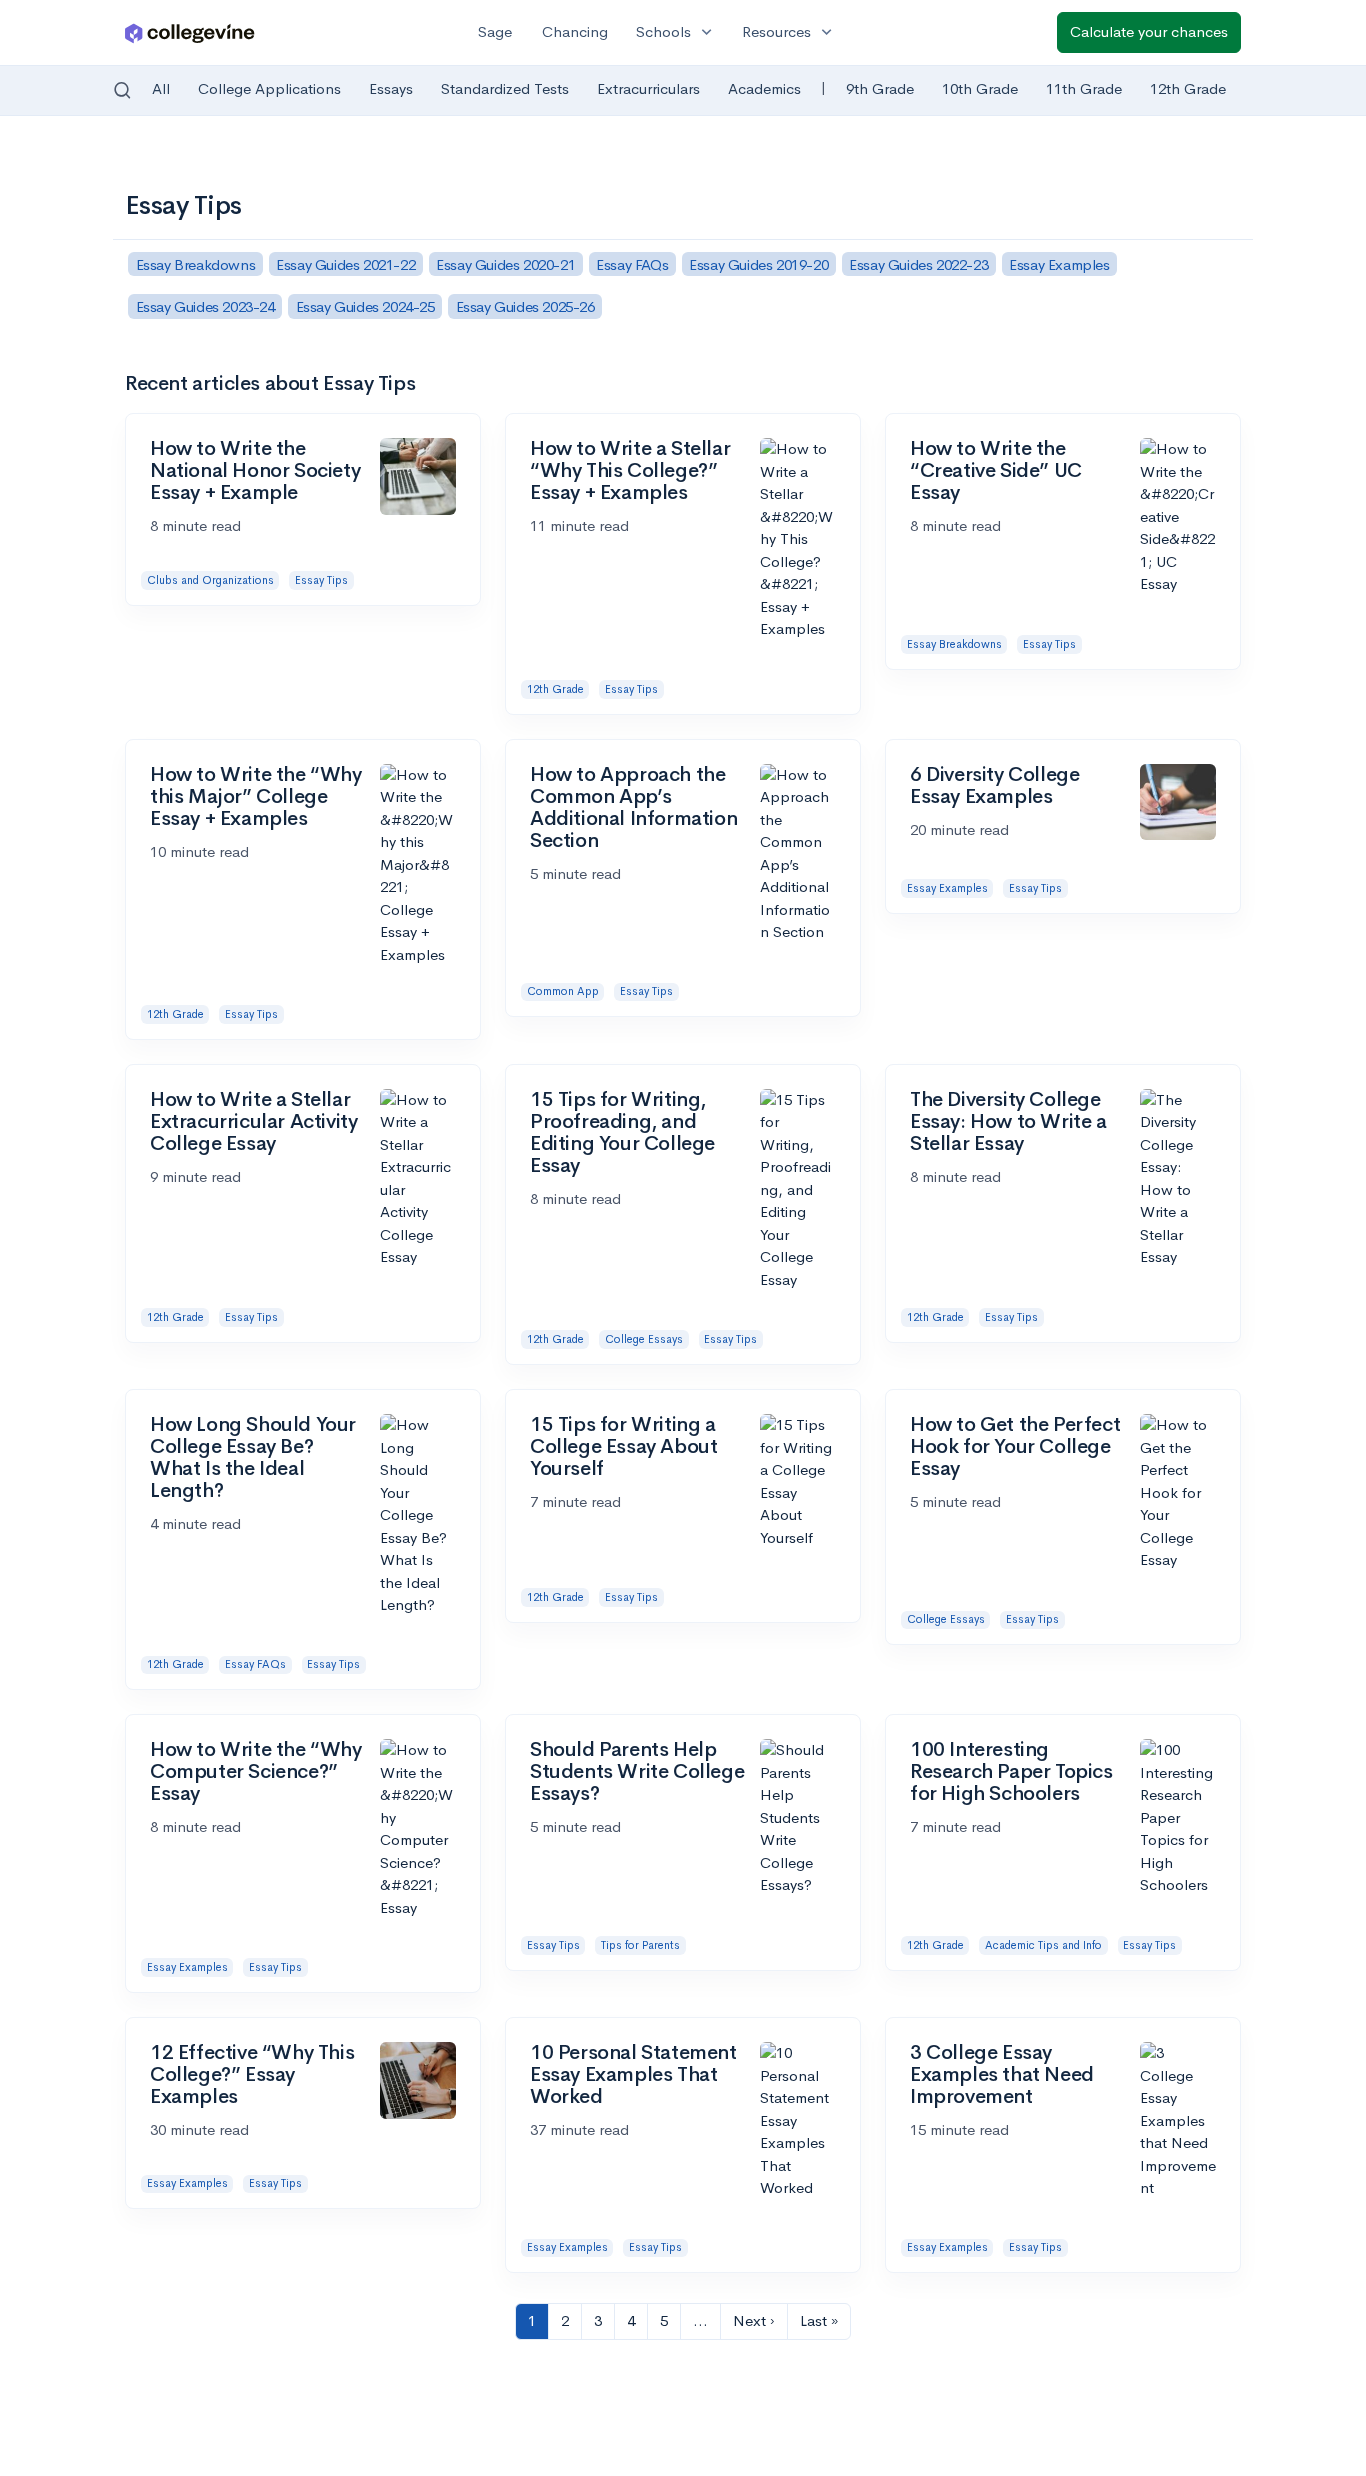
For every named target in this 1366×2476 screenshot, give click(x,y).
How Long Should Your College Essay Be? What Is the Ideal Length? (253, 1457)
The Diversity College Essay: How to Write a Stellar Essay (1008, 1121)
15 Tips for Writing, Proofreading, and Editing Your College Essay (622, 1132)
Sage (495, 31)
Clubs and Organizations (210, 580)
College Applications (269, 88)
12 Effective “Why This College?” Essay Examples (252, 2074)
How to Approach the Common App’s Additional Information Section (633, 807)
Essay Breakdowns (954, 644)
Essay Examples (947, 888)
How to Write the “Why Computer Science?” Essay (256, 1771)
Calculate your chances (1149, 31)
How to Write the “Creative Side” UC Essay (996, 470)
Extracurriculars (648, 88)
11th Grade (1084, 88)
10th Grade (980, 88)
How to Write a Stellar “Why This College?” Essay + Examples (630, 470)
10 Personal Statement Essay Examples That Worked (633, 2074)
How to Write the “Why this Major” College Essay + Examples (256, 796)
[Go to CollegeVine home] (190, 32)
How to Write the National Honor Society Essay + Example (255, 470)
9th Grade (880, 88)
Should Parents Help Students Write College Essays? (637, 1771)
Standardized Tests (505, 88)
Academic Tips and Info (1043, 1945)
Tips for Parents (640, 1945)
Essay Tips (321, 580)
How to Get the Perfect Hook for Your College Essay (1015, 1446)
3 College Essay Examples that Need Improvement (1002, 2074)
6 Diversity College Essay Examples (994, 785)
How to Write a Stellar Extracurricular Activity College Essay (253, 1121)
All (161, 88)
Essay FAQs (255, 1664)
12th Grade (1188, 88)
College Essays (644, 1339)
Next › (754, 2320)
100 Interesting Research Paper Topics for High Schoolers (1011, 1771)
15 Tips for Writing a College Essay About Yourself (623, 1446)
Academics (764, 88)
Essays (391, 88)
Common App (563, 991)
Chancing (575, 31)
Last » (819, 2320)
